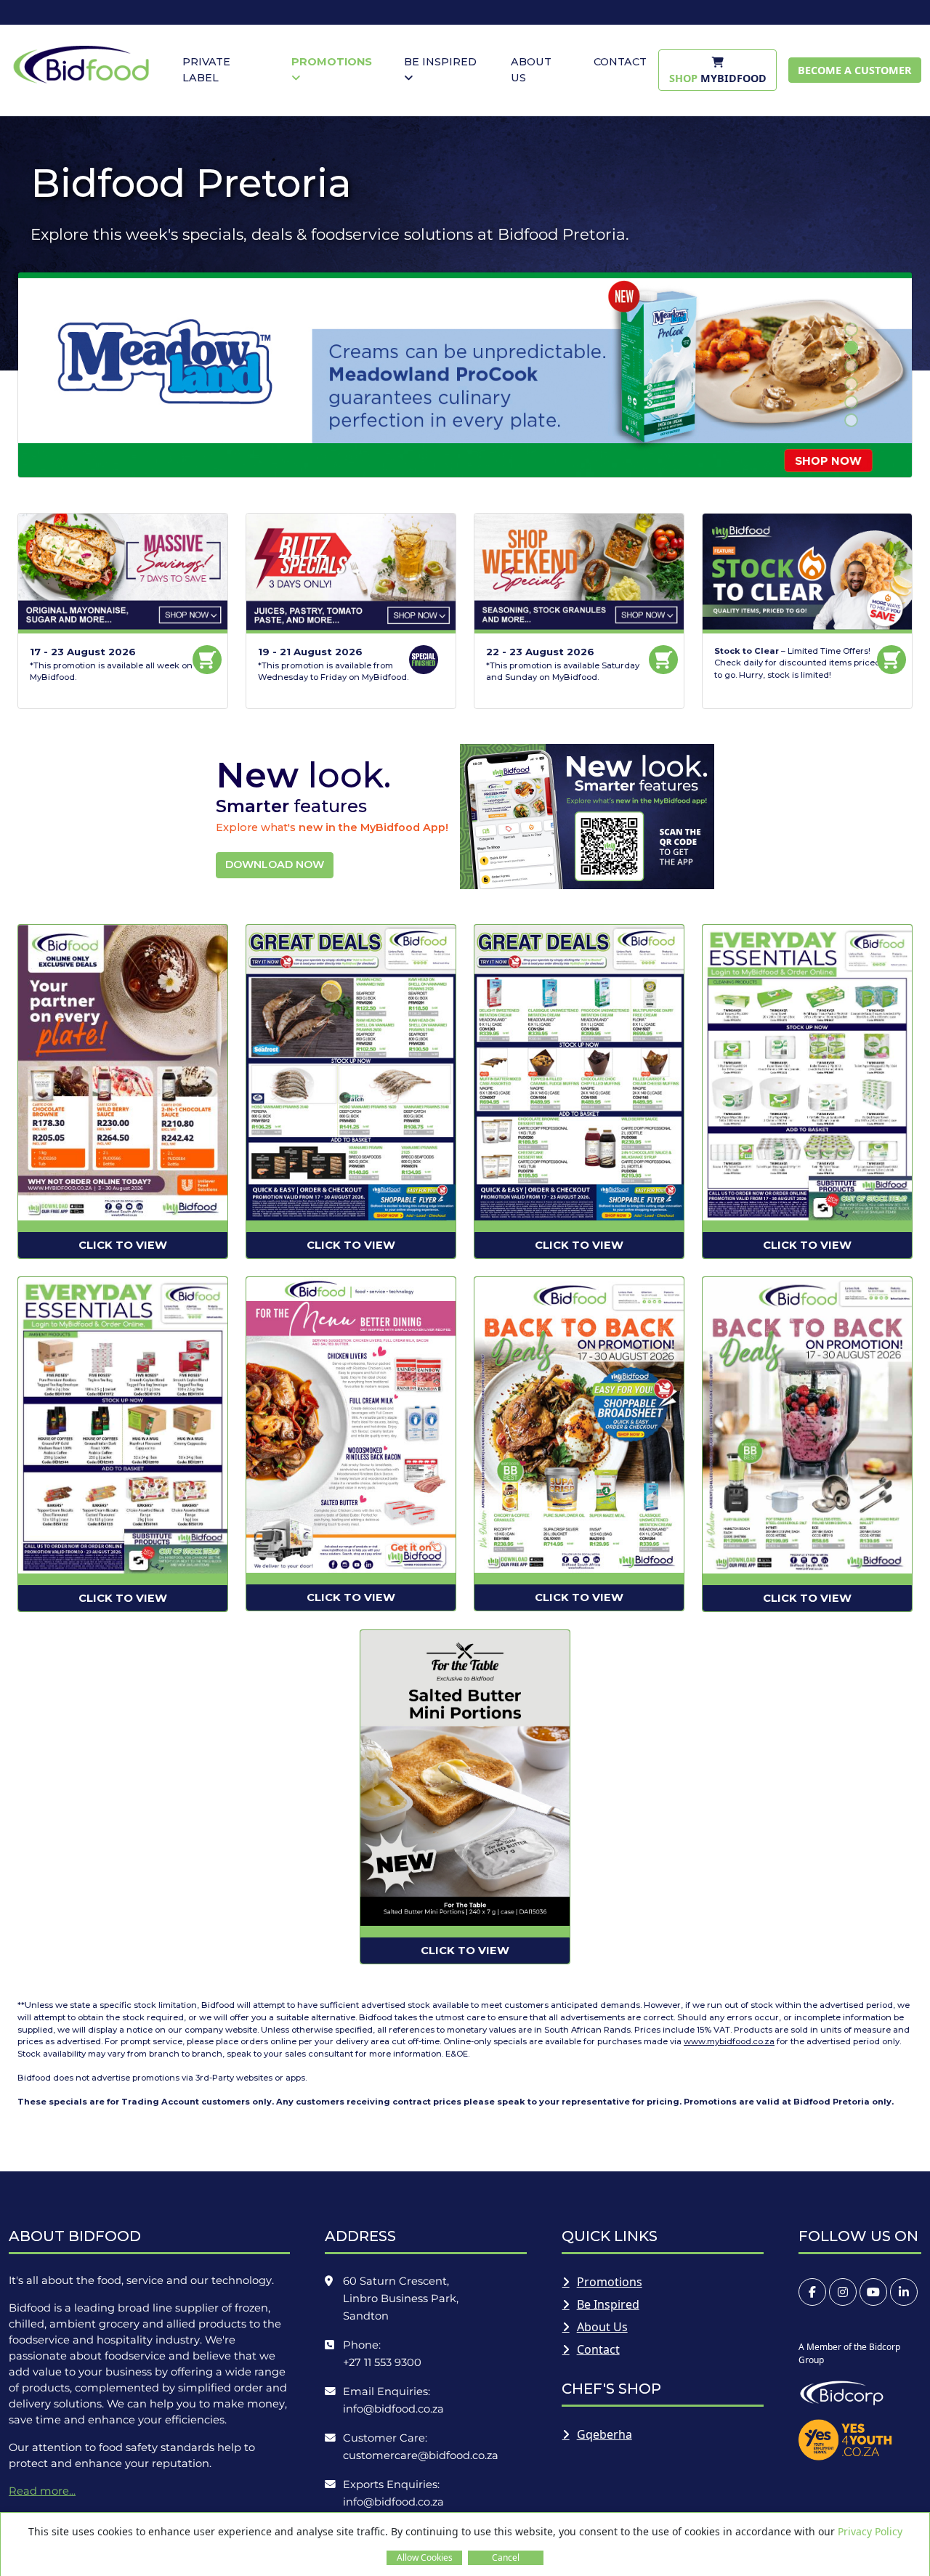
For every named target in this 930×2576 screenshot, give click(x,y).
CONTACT (620, 62)
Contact (598, 2349)
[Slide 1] (851, 329)
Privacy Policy (870, 2531)
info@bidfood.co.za (393, 2409)
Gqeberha (604, 2434)
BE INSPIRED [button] (440, 62)
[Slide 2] (851, 348)
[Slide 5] (851, 402)
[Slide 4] (851, 384)
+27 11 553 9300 (382, 2362)
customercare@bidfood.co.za (421, 2455)
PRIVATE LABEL (206, 70)
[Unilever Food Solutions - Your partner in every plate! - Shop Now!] (465, 374)
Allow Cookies (425, 2557)
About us (602, 2327)
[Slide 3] (851, 366)
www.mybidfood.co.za (729, 2041)
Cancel (506, 2557)
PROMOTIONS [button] (332, 62)
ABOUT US (531, 70)
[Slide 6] (851, 420)
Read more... (42, 2491)
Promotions (610, 2282)
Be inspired (608, 2304)
